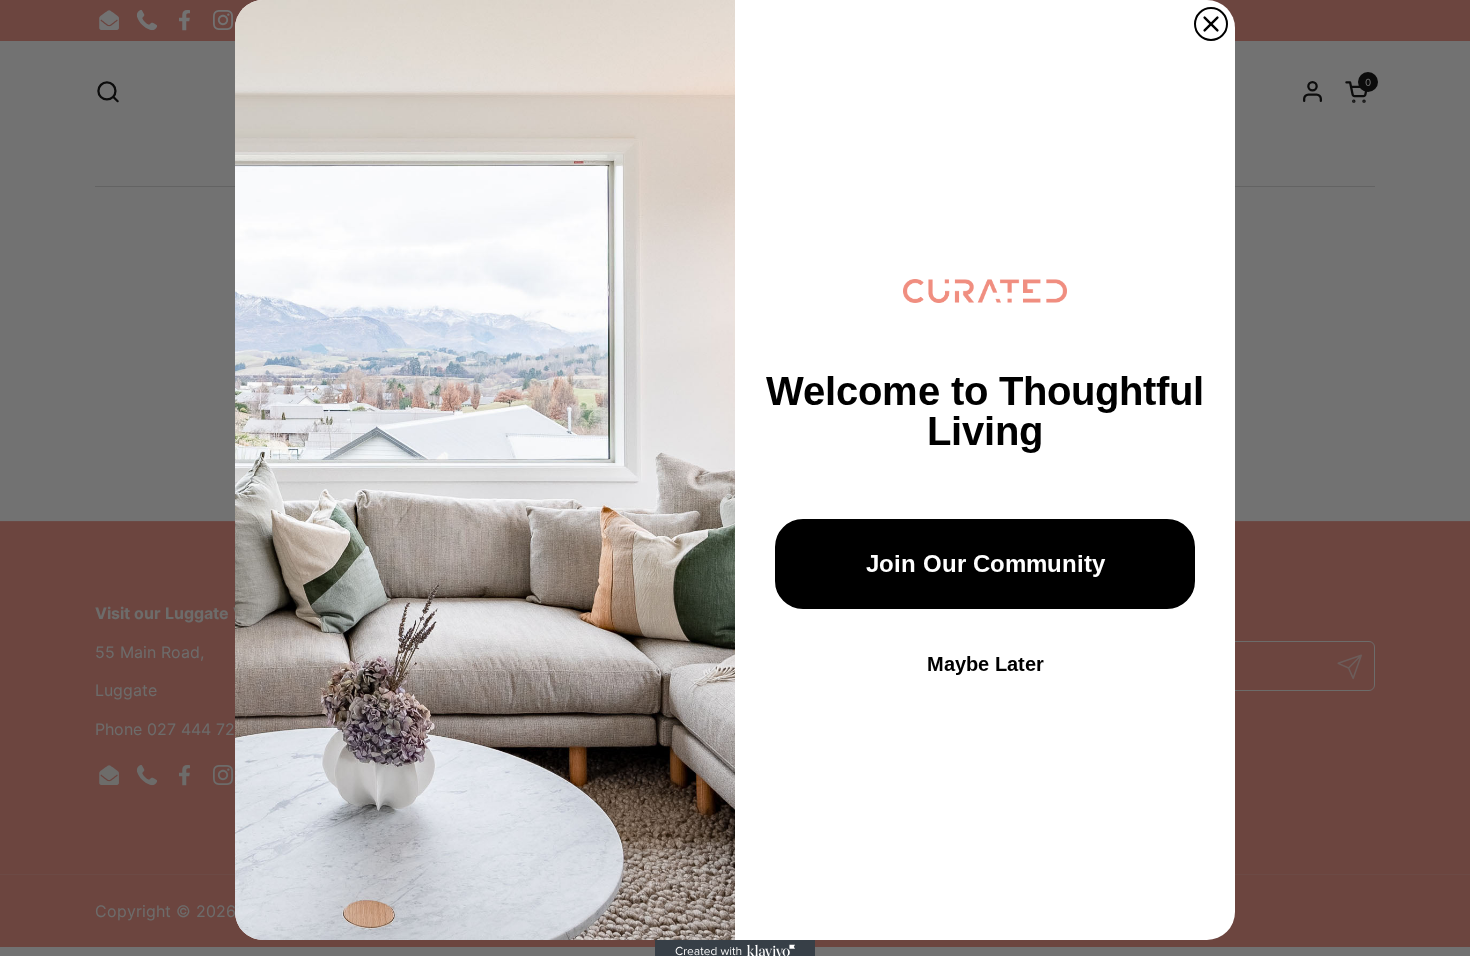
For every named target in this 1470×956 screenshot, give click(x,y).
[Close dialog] (1211, 24)
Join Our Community (985, 563)
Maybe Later (985, 664)
